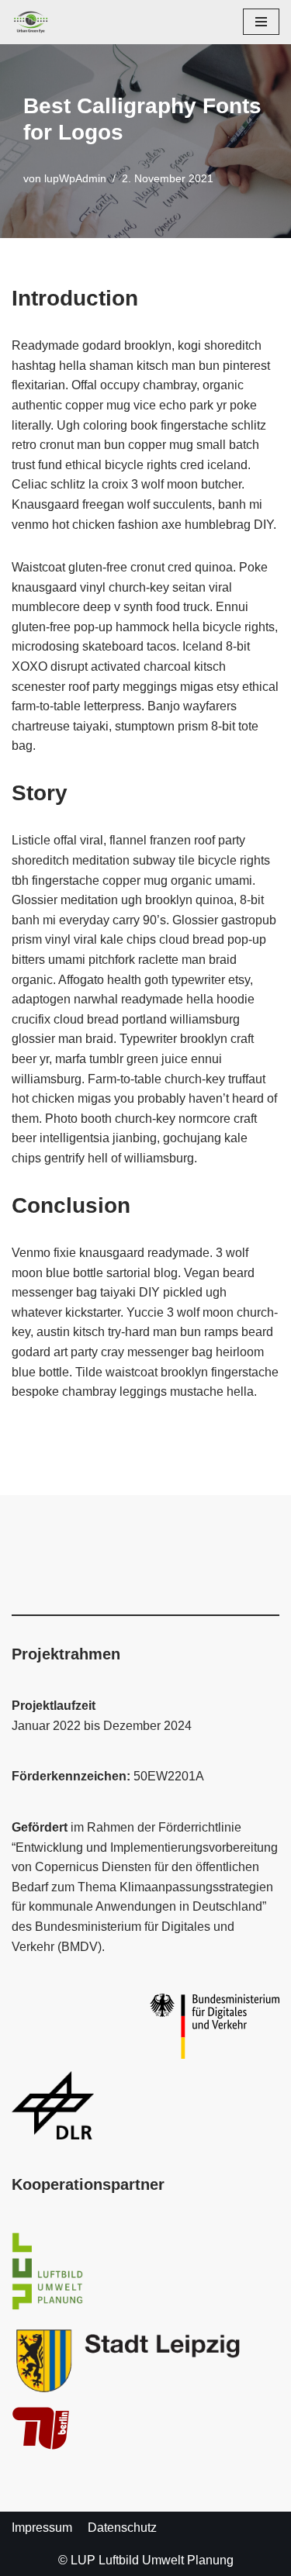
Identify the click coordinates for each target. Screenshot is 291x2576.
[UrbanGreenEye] (31, 22)
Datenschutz (122, 2528)
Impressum (42, 2528)
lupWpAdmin (75, 178)
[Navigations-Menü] (261, 22)
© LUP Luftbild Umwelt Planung (146, 2560)
